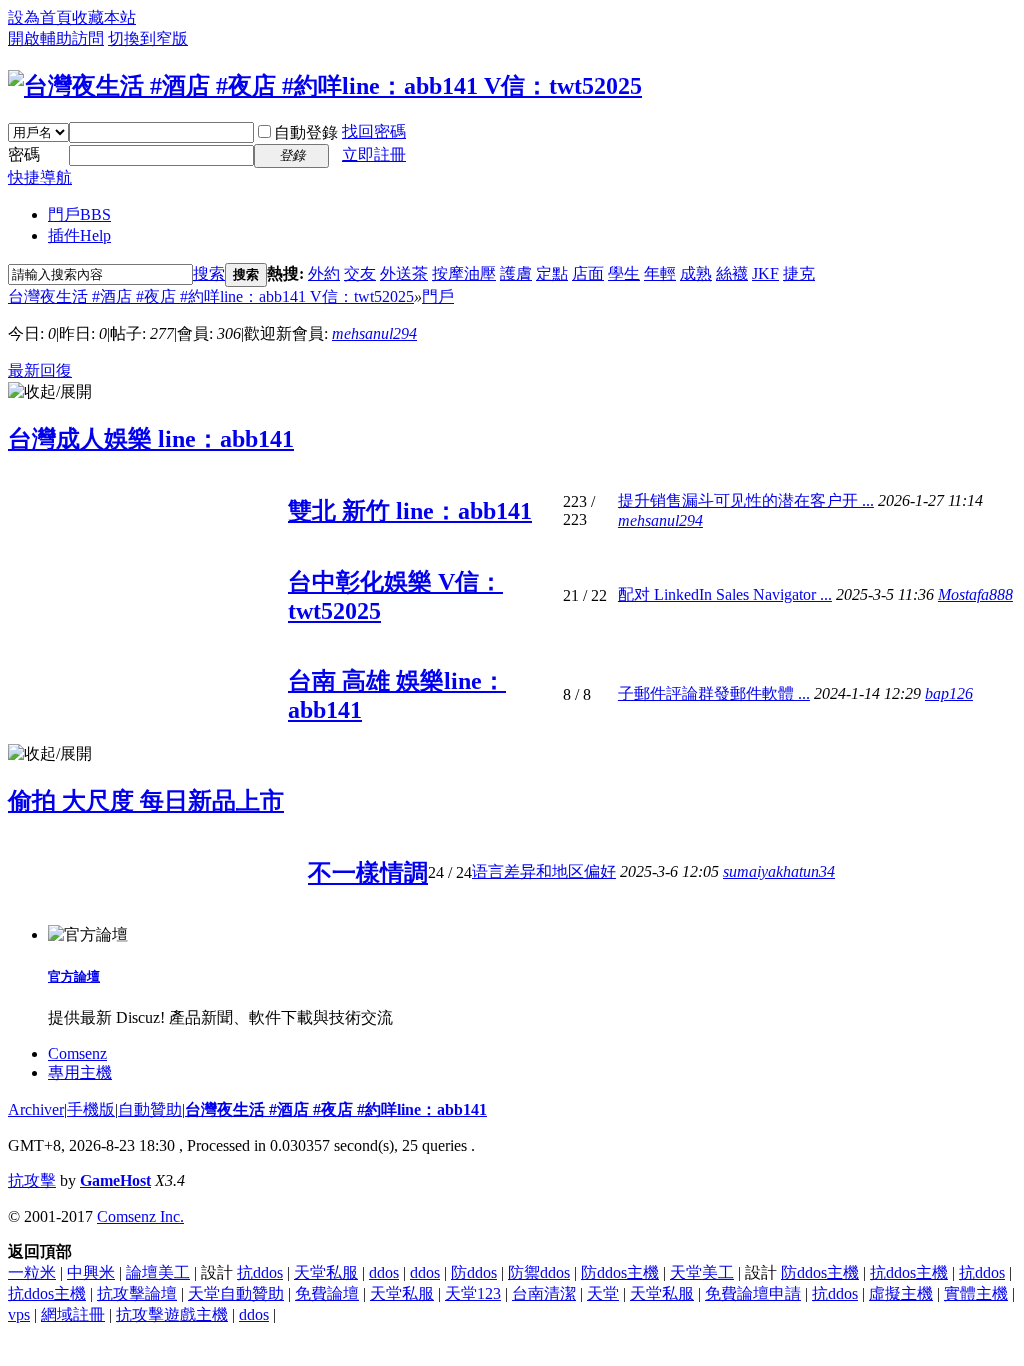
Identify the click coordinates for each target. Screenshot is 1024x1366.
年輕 (660, 273)
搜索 (209, 273)
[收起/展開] (50, 392)
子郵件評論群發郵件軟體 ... (714, 693)
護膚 (516, 273)
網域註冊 (73, 1314)
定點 (552, 273)
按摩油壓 (464, 273)
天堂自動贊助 (236, 1293)
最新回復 (40, 370)
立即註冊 (374, 154)
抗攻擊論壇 (137, 1293)
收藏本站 (104, 17)
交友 (360, 273)
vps (19, 1314)
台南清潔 (544, 1293)
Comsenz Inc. (140, 1216)
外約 (324, 273)
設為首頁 (40, 17)
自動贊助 (150, 1109)
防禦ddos (539, 1272)
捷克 (799, 273)
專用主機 (80, 1072)
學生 (624, 273)
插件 (79, 235)
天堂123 (473, 1293)
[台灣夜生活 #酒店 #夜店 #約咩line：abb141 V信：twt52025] (325, 86)
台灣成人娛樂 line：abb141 (151, 439)
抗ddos (260, 1272)
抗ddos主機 (909, 1272)
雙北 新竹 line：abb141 (410, 511)
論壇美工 (158, 1272)
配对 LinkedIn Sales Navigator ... (725, 594)
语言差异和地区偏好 (544, 871)
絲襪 (732, 273)
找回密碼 (374, 131)
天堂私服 (326, 1272)
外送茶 (404, 273)
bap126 (949, 693)
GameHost (115, 1180)
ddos (384, 1272)
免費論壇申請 (753, 1293)
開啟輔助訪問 (56, 38)
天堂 (603, 1293)
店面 (588, 273)
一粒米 (32, 1272)
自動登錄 (306, 132)
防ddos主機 (620, 1272)
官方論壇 (74, 976)
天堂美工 (702, 1272)
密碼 (24, 154)
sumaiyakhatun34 (779, 871)
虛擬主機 (901, 1293)
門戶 (79, 214)
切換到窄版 (148, 38)
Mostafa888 (975, 594)
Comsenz (77, 1053)
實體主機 (976, 1293)
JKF (765, 273)
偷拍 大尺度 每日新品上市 (146, 801)
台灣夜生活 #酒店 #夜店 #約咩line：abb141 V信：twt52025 (211, 296)
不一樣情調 (368, 873)
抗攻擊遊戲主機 (172, 1314)
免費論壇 (327, 1293)
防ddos (474, 1272)
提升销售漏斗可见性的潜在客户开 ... (746, 500)
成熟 (696, 273)
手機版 (91, 1109)
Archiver (36, 1109)
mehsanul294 (374, 333)
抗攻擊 (32, 1180)
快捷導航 (40, 177)
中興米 (91, 1272)
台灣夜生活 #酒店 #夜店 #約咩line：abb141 (336, 1109)
